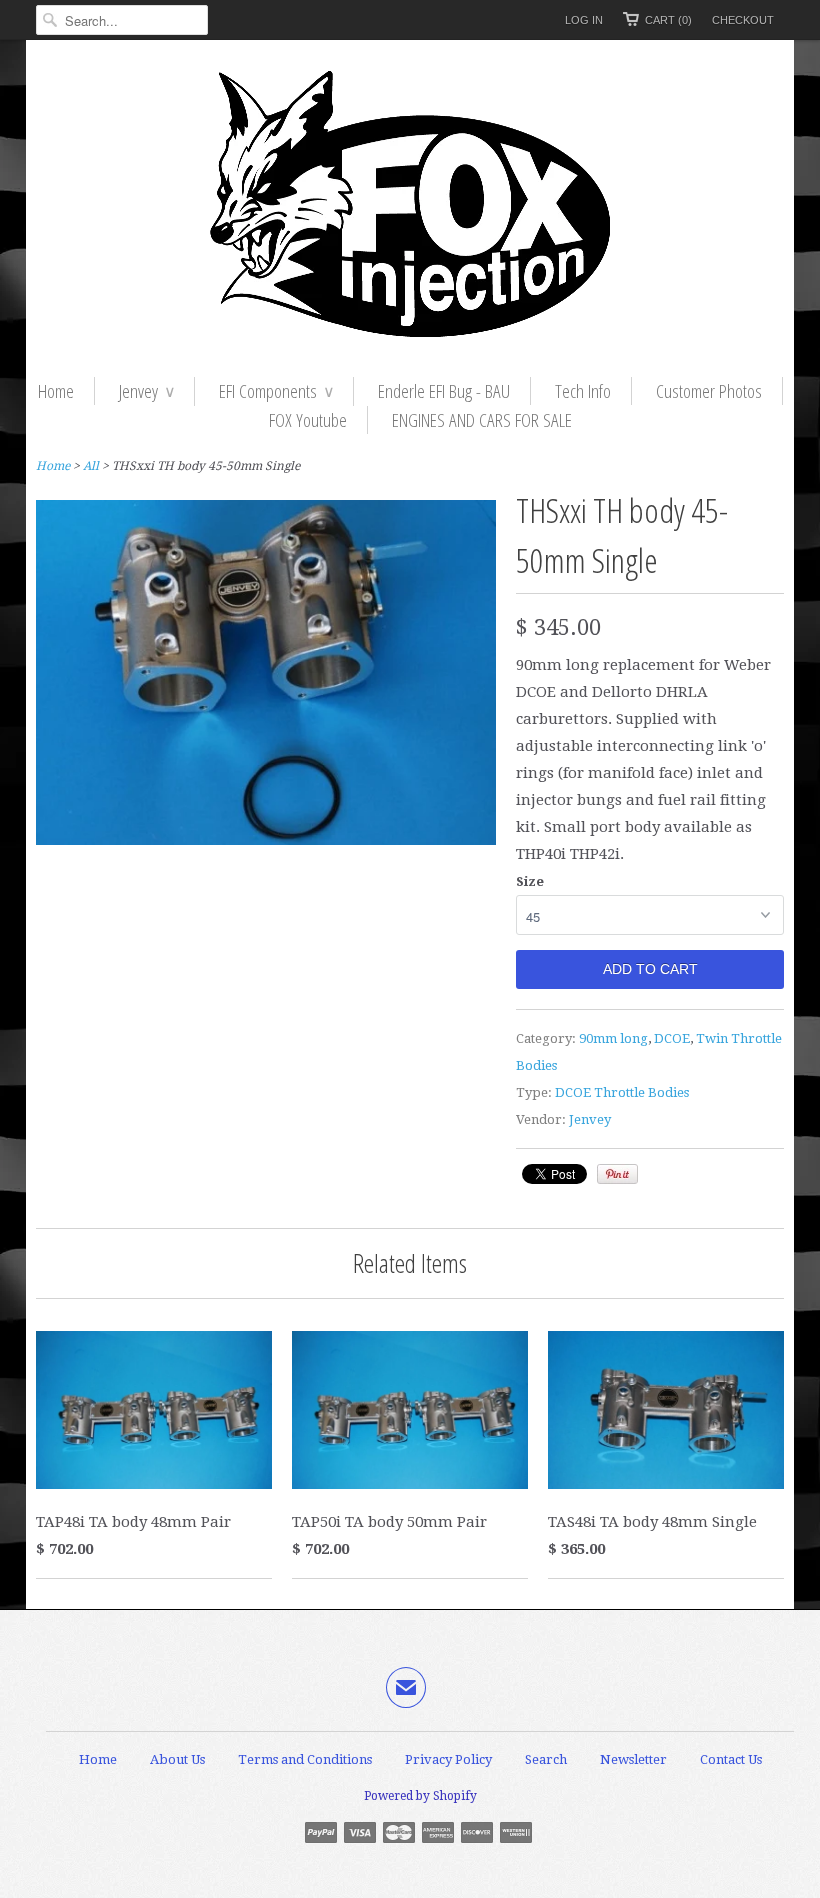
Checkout (743, 20)
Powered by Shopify (420, 1796)
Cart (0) (668, 20)
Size (530, 881)
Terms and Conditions (305, 1759)
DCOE (672, 1038)
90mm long (613, 1038)
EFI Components (276, 391)
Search (546, 1759)
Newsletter (633, 1759)
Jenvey (146, 391)
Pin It (617, 1174)
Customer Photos (709, 391)
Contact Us (731, 1759)
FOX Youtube (308, 420)
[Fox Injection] (410, 208)
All (91, 466)
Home (56, 391)
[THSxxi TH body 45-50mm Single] (266, 840)
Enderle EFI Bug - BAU (444, 391)
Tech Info (583, 391)
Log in (584, 20)
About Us (177, 1759)
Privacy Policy (448, 1759)
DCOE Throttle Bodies (622, 1092)
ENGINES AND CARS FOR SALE (482, 420)
